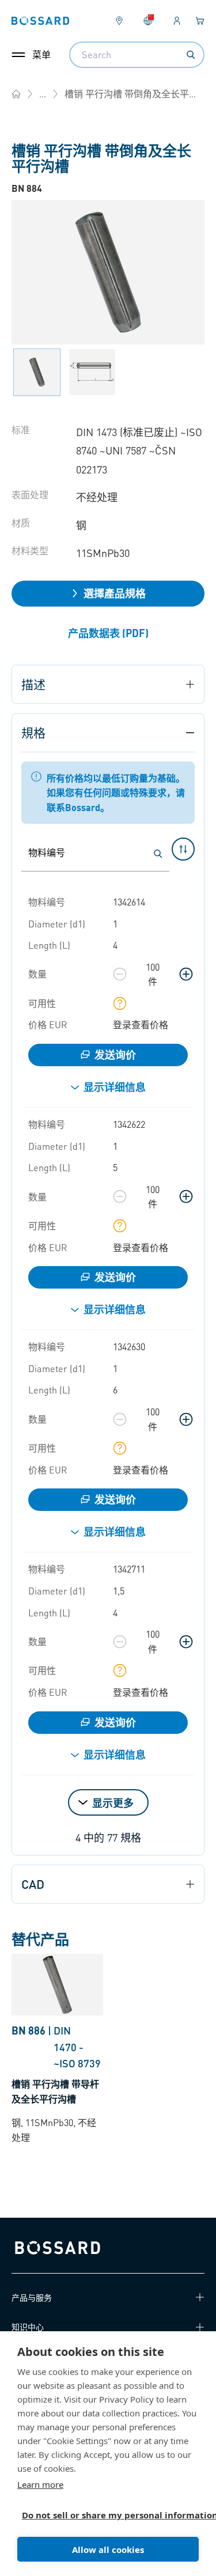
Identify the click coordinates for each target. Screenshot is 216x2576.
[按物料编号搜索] (158, 854)
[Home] (16, 94)
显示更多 (113, 1803)
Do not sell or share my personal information (103, 2515)
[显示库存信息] (120, 1003)
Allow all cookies (108, 2550)
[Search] (191, 55)
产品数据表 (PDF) (108, 633)
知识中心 (28, 2327)
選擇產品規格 (115, 593)
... (43, 94)
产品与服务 (32, 2297)
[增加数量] (186, 974)
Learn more (40, 2484)
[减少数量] (120, 974)
